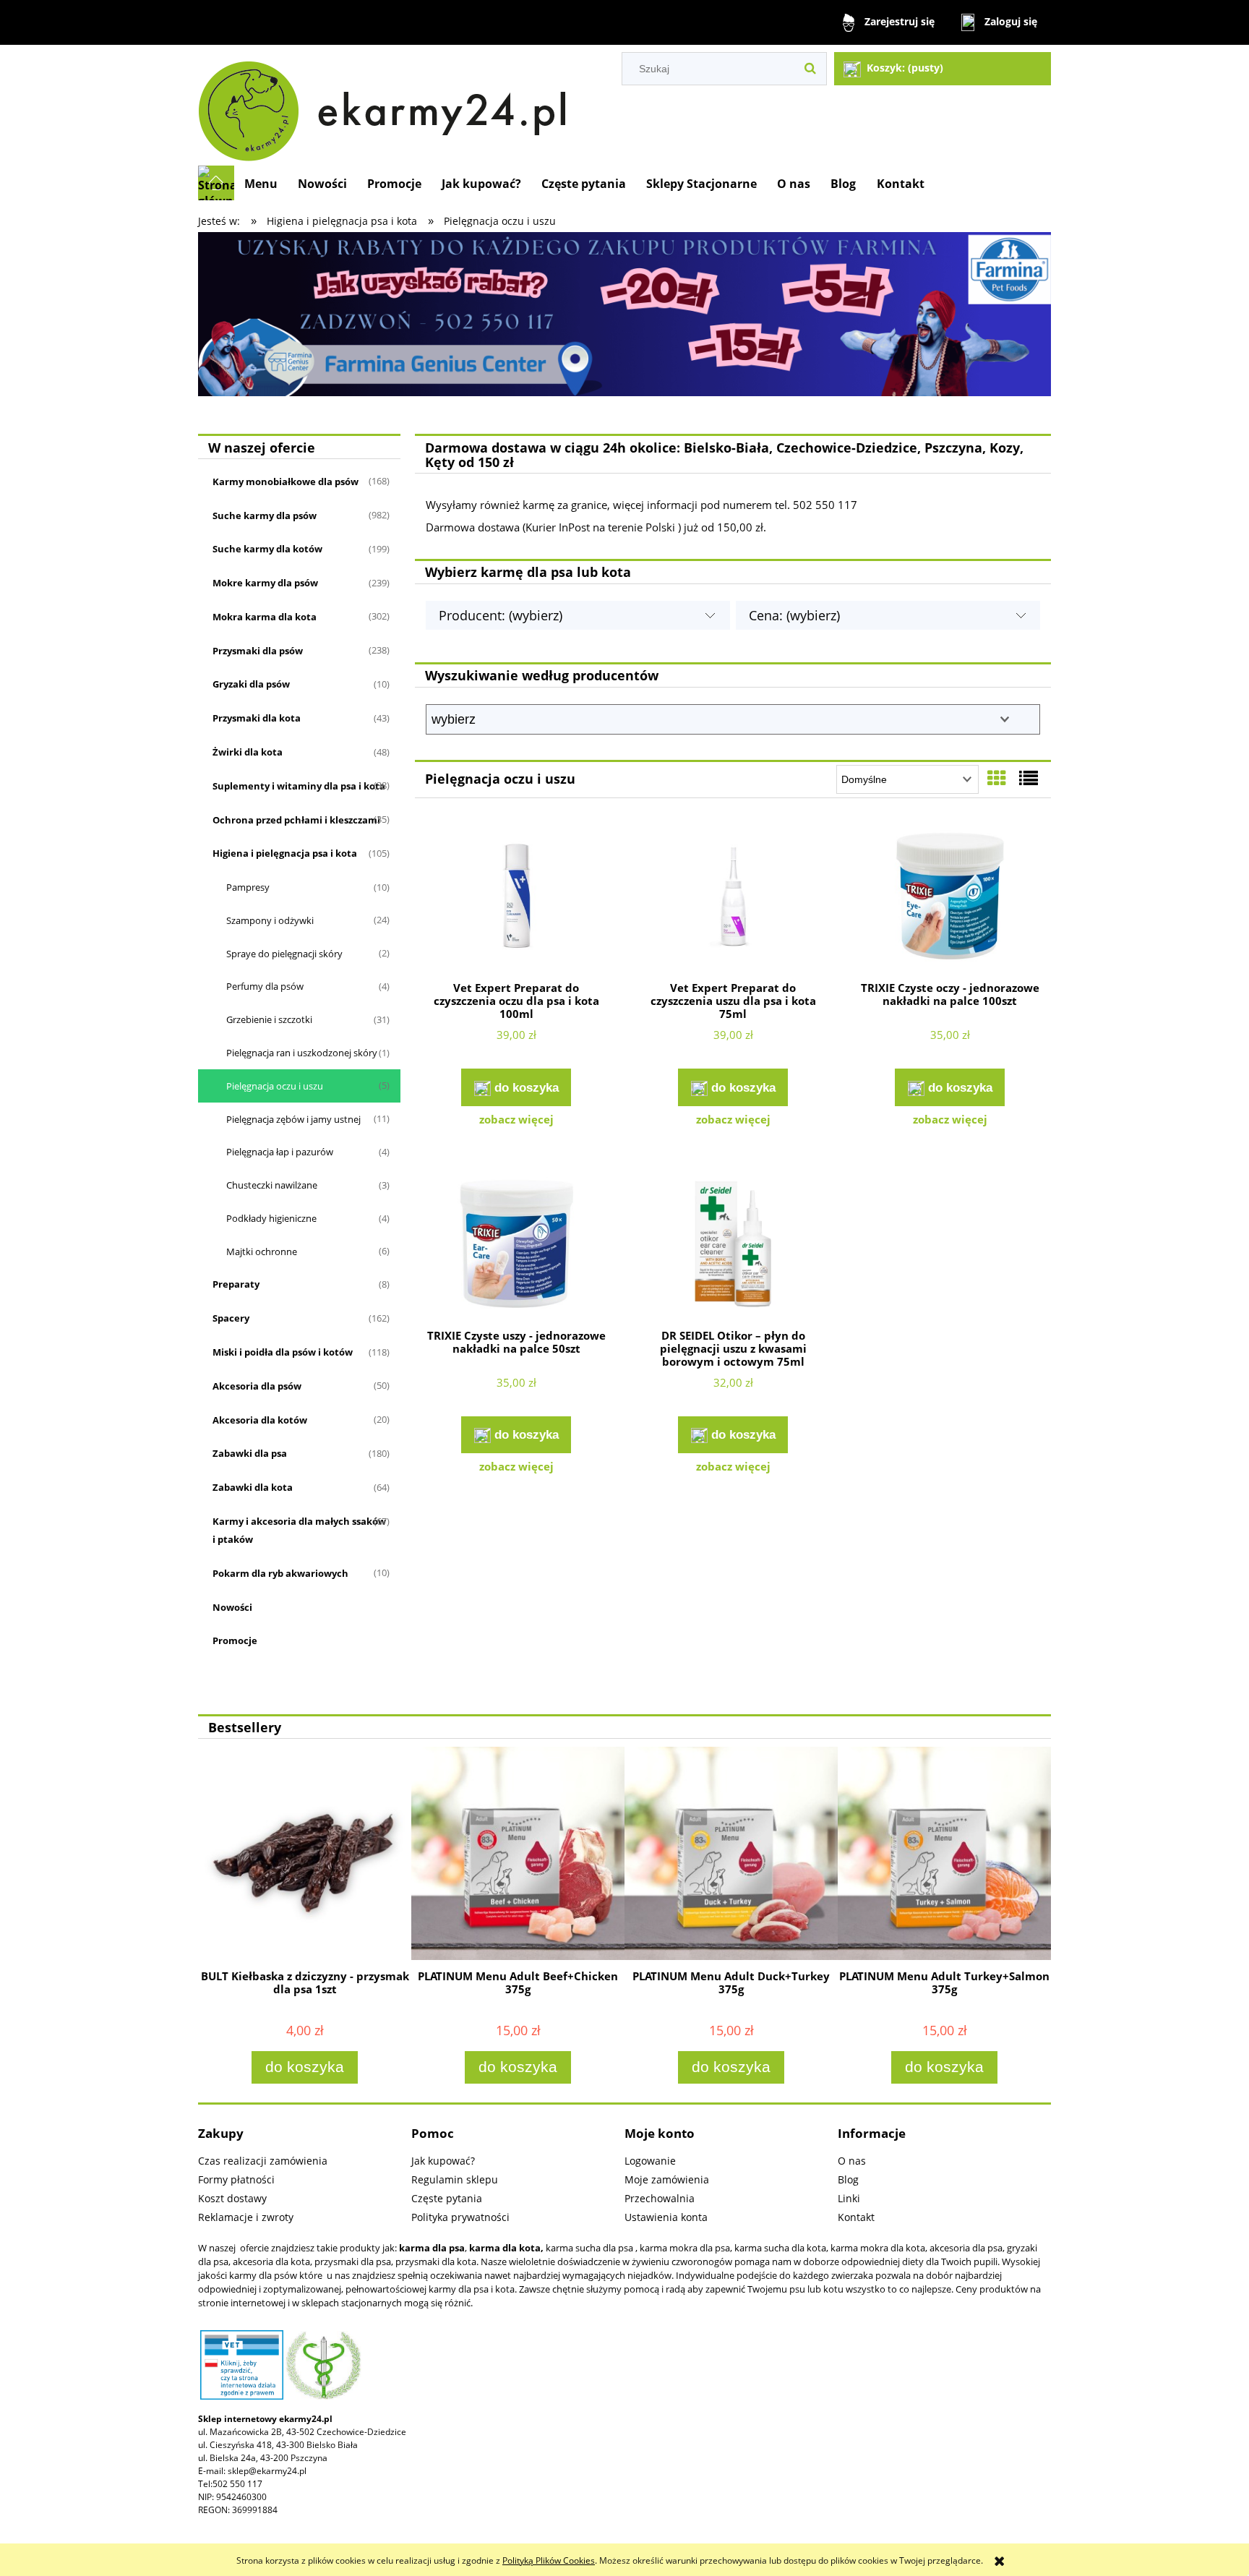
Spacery (231, 1318)
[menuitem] (261, 184)
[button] (516, 1119)
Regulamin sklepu (455, 2179)
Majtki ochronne (262, 1251)
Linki (849, 2198)
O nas (852, 2161)
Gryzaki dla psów (251, 684)
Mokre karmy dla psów (265, 583)
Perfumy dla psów (265, 986)
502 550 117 (237, 2484)
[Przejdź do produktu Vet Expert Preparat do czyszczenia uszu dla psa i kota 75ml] (733, 898)
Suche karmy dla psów (265, 515)
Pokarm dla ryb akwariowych (280, 1573)
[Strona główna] (389, 105)
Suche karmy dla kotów (267, 549)
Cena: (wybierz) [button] (794, 615)
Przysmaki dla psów (258, 651)
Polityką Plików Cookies (549, 2560)
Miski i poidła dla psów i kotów (283, 1352)
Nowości (232, 1607)
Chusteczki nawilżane (272, 1185)
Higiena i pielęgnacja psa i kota (285, 853)
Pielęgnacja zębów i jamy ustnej (293, 1119)
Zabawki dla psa (250, 1453)
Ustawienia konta (666, 2217)
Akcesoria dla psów (257, 1386)
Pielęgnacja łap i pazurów (280, 1152)
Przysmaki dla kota (257, 718)
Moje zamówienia (667, 2179)
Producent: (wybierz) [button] (501, 615)
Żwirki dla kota (248, 752)
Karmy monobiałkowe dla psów (286, 482)
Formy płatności (236, 2179)
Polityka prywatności (460, 2217)
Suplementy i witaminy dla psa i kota (299, 786)
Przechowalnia (660, 2198)
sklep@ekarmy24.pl (267, 2471)
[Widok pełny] (1029, 778)
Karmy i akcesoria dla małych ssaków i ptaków (299, 1530)
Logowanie (650, 2161)
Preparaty (236, 1284)
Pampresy (248, 887)
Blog (848, 2179)
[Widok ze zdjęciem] (997, 778)
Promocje (235, 1640)
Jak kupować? (443, 2161)
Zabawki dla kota (253, 1487)
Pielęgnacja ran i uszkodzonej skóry (302, 1053)
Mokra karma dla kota (265, 617)
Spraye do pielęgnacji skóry (284, 954)
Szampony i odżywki (270, 920)
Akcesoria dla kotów (260, 1420)
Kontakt (856, 2217)
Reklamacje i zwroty (246, 2217)
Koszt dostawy (232, 2198)
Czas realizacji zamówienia (263, 2161)
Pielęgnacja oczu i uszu (275, 1086)
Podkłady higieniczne (271, 1218)
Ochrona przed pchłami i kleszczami (296, 820)
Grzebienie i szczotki (269, 1019)
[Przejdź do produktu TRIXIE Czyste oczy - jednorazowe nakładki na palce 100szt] (950, 898)
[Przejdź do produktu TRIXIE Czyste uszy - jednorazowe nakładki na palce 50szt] (516, 1246)
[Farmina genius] (624, 313)
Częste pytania (447, 2198)
